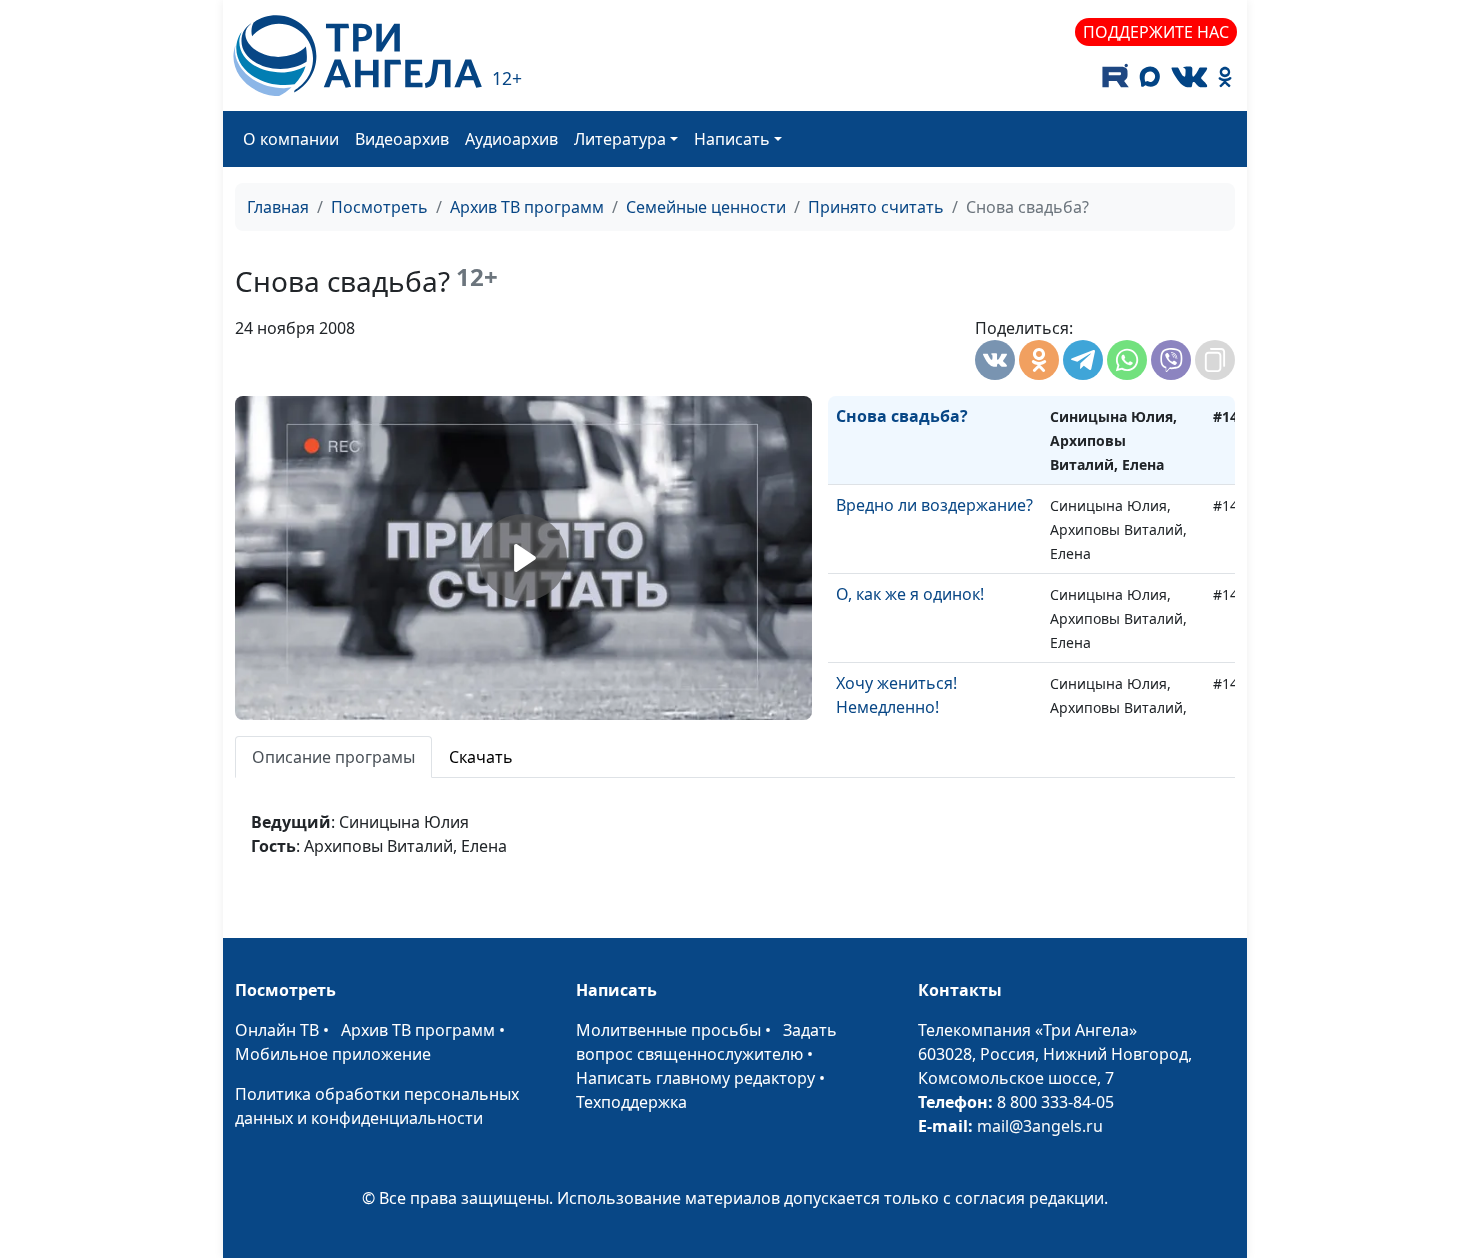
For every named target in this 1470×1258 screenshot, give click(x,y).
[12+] (357, 55)
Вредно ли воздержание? (934, 505)
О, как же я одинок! (910, 594)
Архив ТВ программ (527, 207)
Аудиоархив (511, 139)
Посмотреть (379, 207)
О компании (291, 139)
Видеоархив (402, 139)
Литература (620, 139)
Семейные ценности (706, 207)
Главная (278, 207)
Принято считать (876, 207)
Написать (732, 139)
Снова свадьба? (902, 416)
